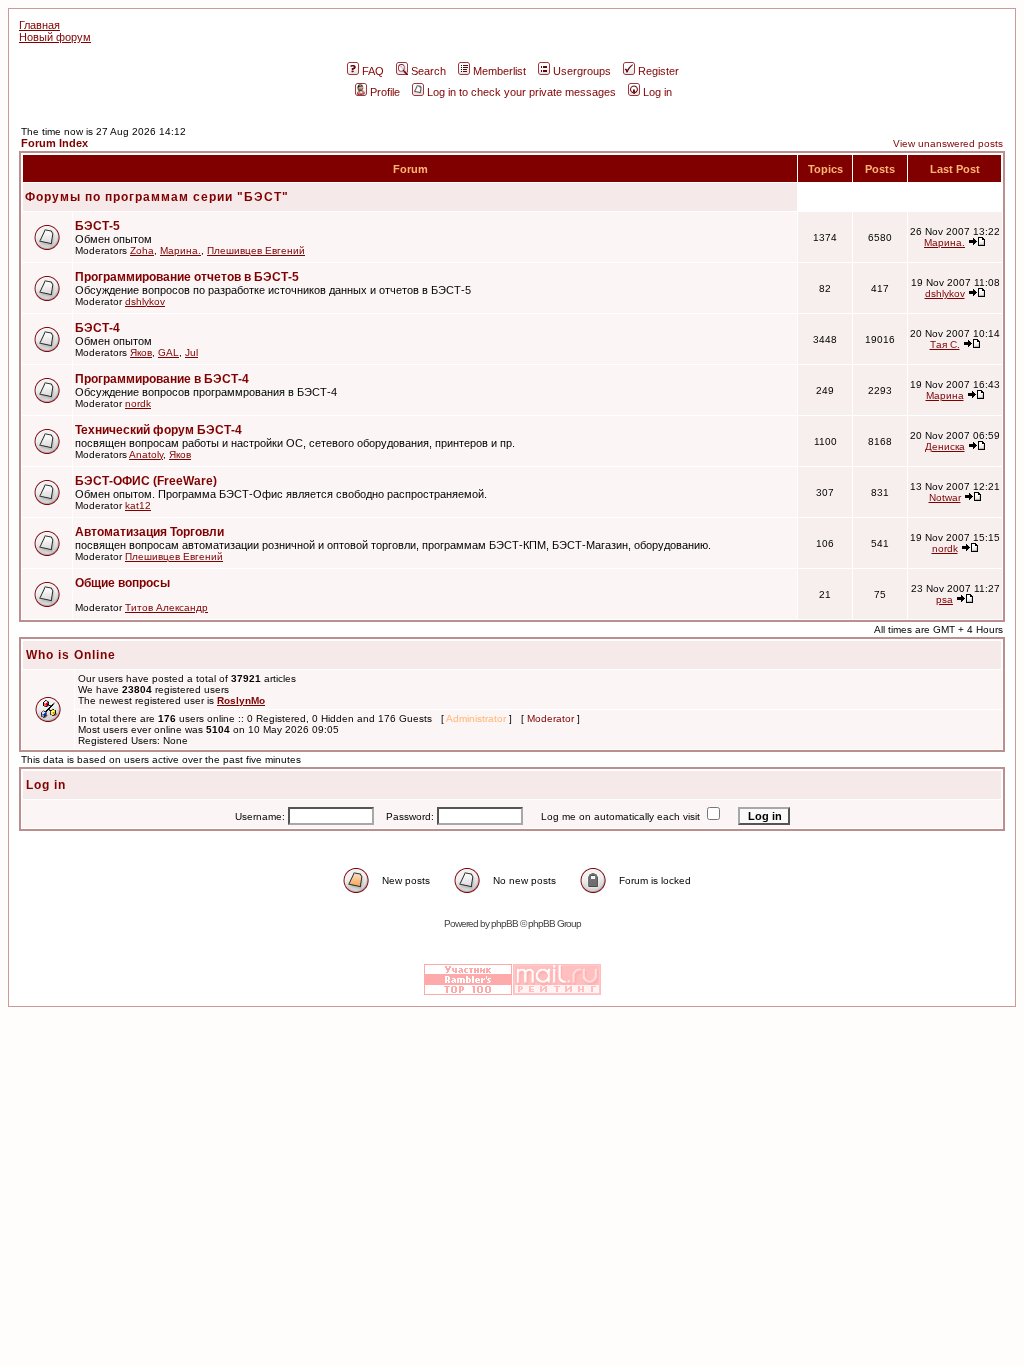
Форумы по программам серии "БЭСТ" (157, 197)
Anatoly (146, 454)
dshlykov (145, 301)
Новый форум (55, 37)
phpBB (504, 923)
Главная (39, 25)
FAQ (373, 71)
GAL (168, 352)
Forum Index (54, 143)
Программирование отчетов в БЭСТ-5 (187, 277)
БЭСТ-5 (97, 226)
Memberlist (499, 71)
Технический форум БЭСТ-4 (158, 430)
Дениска (945, 446)
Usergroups (582, 71)
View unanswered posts (948, 143)
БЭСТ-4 (97, 328)
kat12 (138, 505)
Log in (657, 92)
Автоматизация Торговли (149, 532)
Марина (945, 395)
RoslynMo (241, 700)
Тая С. (945, 344)
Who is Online (71, 655)
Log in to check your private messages (521, 92)
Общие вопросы (122, 583)
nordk (138, 403)
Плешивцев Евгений (256, 250)
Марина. (180, 250)
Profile (385, 92)
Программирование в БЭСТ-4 (162, 379)
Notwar (945, 497)
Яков (141, 352)
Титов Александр (166, 607)
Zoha (142, 250)
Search (428, 71)
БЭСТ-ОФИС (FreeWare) (146, 481)
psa (944, 599)
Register (658, 71)
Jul (191, 352)
